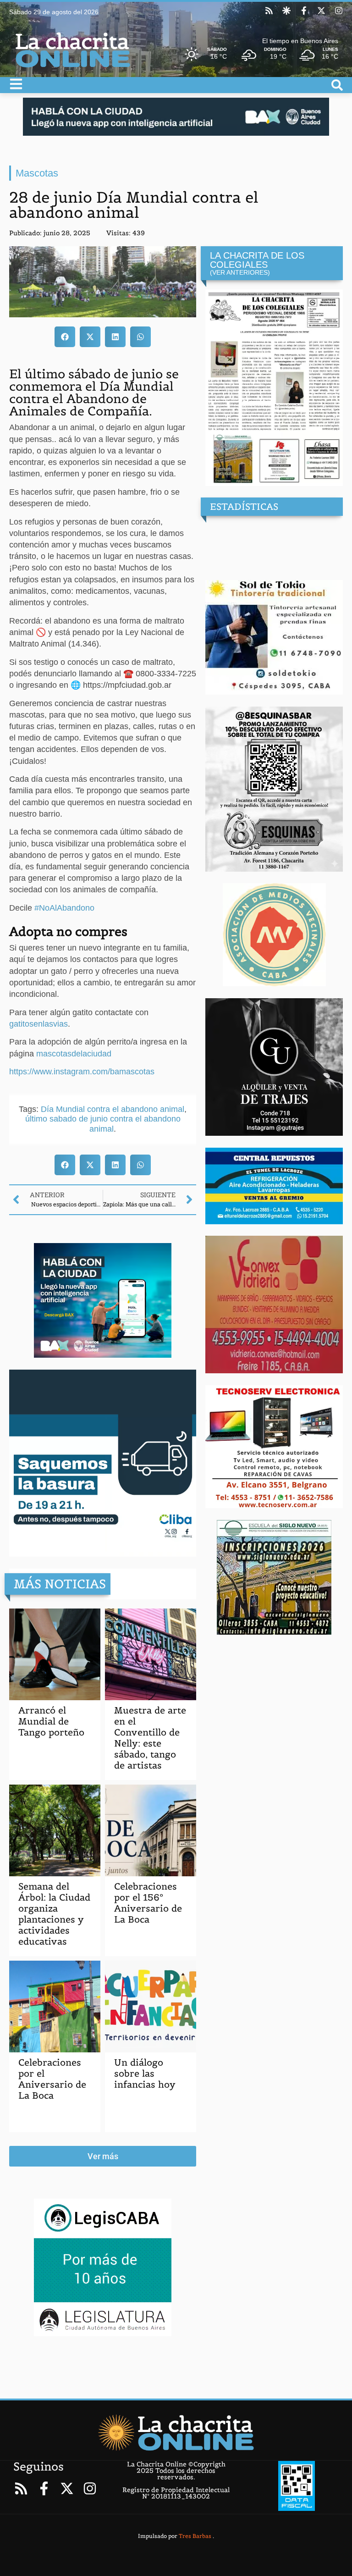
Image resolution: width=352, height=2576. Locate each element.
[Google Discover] (286, 11)
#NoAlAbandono (64, 908)
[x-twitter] (321, 11)
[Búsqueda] (337, 85)
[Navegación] (16, 84)
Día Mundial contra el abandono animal (113, 1109)
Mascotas (37, 173)
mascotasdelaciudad (74, 1054)
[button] (65, 337)
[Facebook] (304, 11)
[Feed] (269, 11)
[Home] (176, 2432)
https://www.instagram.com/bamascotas (82, 1072)
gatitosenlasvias (38, 1024)
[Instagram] (339, 11)
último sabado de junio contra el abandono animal (103, 1124)
